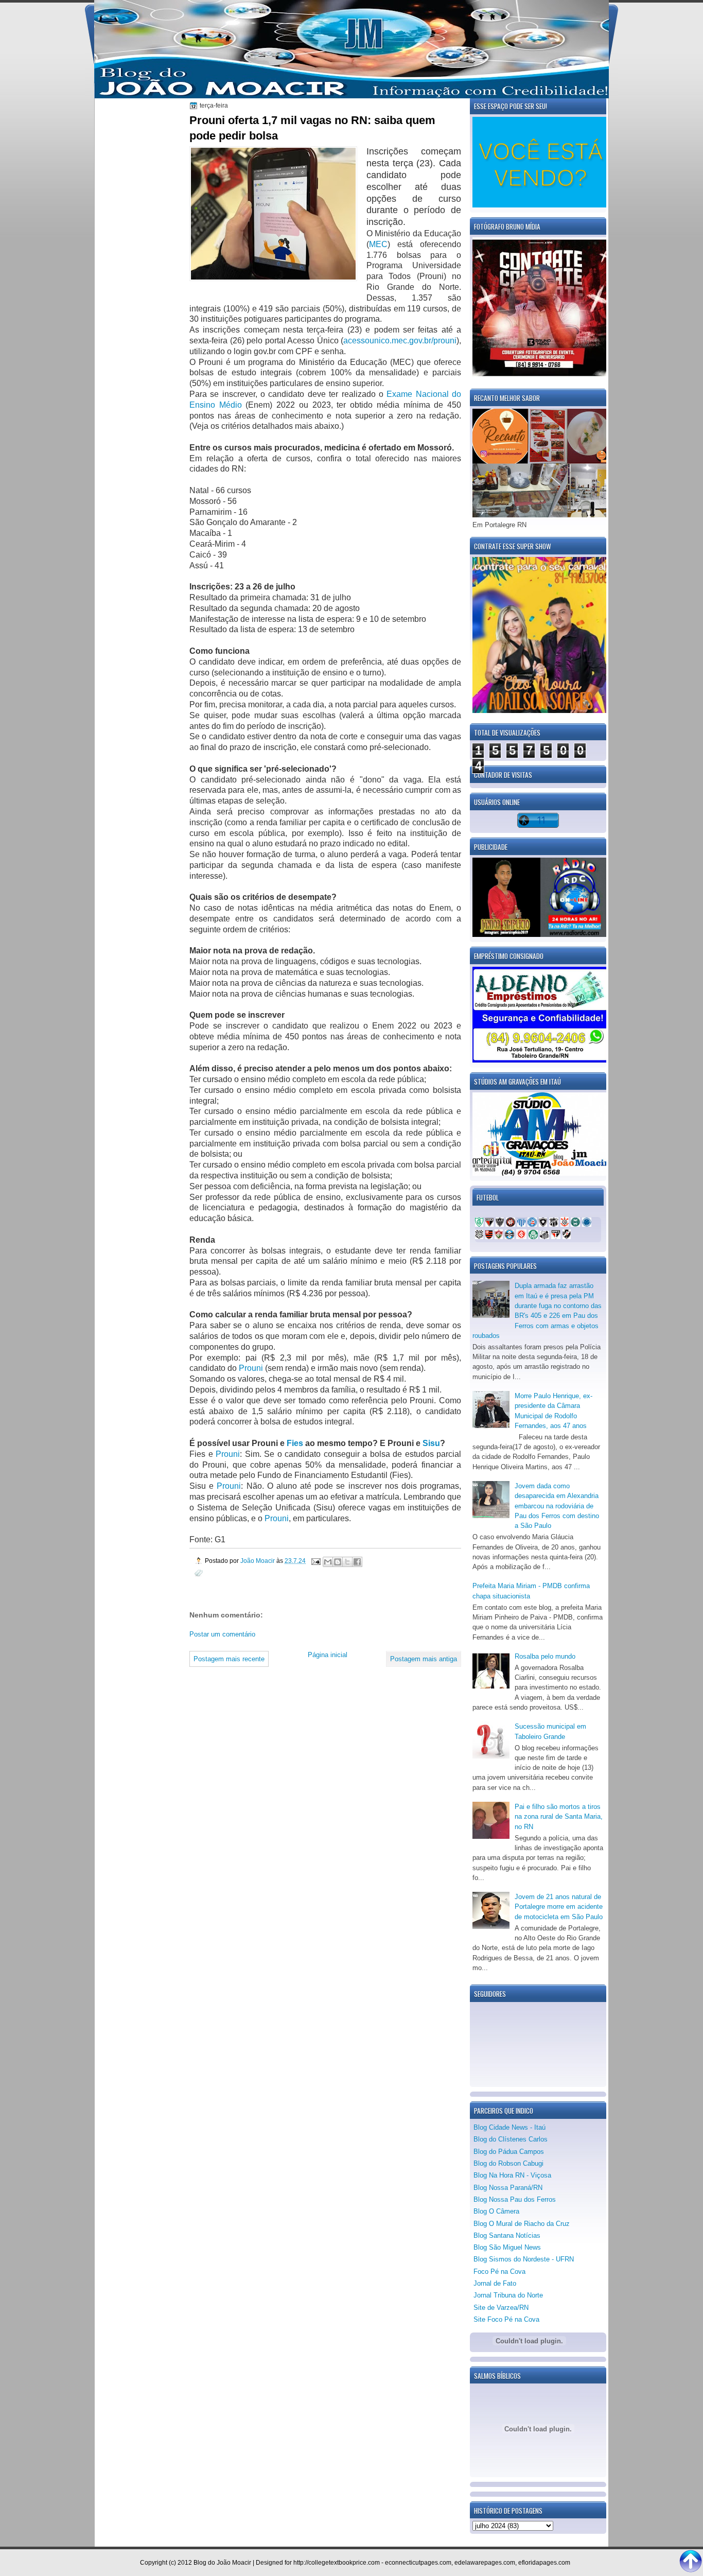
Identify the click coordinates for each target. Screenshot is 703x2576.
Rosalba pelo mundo (545, 1656)
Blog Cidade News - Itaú (509, 2127)
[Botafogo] (543, 1224)
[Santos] (544, 1237)
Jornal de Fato (495, 2283)
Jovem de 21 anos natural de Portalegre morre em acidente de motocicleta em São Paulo (559, 1907)
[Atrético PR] (511, 1224)
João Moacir (258, 1561)
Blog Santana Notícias (507, 2235)
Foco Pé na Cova (499, 2272)
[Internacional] (521, 1237)
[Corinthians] (565, 1224)
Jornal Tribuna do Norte (508, 2295)
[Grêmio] (509, 1237)
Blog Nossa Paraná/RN (508, 2188)
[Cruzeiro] (587, 1224)
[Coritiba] (575, 1224)
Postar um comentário (222, 1634)
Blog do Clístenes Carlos (511, 2139)
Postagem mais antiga (424, 1659)
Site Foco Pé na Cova (506, 2319)
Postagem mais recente (229, 1659)
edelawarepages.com (485, 2563)
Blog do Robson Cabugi (508, 2163)
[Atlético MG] (500, 1224)
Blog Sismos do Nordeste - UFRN (524, 2259)
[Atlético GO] (489, 1224)
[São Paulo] (556, 1237)
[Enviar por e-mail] (328, 1562)
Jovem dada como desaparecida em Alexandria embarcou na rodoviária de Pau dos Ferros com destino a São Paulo (557, 1506)
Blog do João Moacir (222, 2563)
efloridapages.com (544, 2563)
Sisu (431, 1443)
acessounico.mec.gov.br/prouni (400, 341)
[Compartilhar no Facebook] (357, 1562)
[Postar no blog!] (338, 1562)
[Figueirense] (479, 1237)
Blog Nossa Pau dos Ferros (515, 2199)
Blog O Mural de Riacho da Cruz (522, 2224)
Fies (295, 1443)
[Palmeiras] (533, 1237)
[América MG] (479, 1224)
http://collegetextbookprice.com (337, 2563)
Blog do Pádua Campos (509, 2152)
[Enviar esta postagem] (315, 1561)
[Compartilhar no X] (347, 1562)
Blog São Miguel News (507, 2247)
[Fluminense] (499, 1237)
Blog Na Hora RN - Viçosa (512, 2175)
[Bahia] (532, 1224)
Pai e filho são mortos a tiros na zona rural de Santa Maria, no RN (559, 1817)
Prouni (252, 1368)
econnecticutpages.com (418, 2563)
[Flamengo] (489, 1237)
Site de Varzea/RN (501, 2308)
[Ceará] (554, 1224)
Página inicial (328, 1655)
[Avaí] (521, 1224)
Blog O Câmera (496, 2211)
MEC (378, 244)
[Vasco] (567, 1237)
